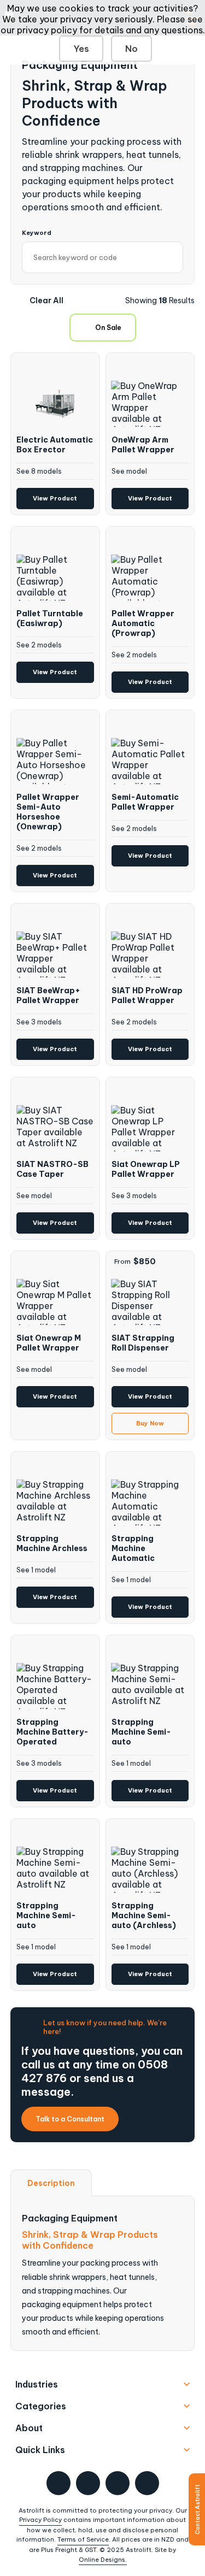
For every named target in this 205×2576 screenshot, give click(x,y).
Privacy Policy (40, 2520)
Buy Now (150, 1423)
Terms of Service (83, 2539)
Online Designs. (103, 2560)
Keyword (37, 233)
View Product (55, 498)
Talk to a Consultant (70, 2119)
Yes (81, 49)
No (131, 49)
